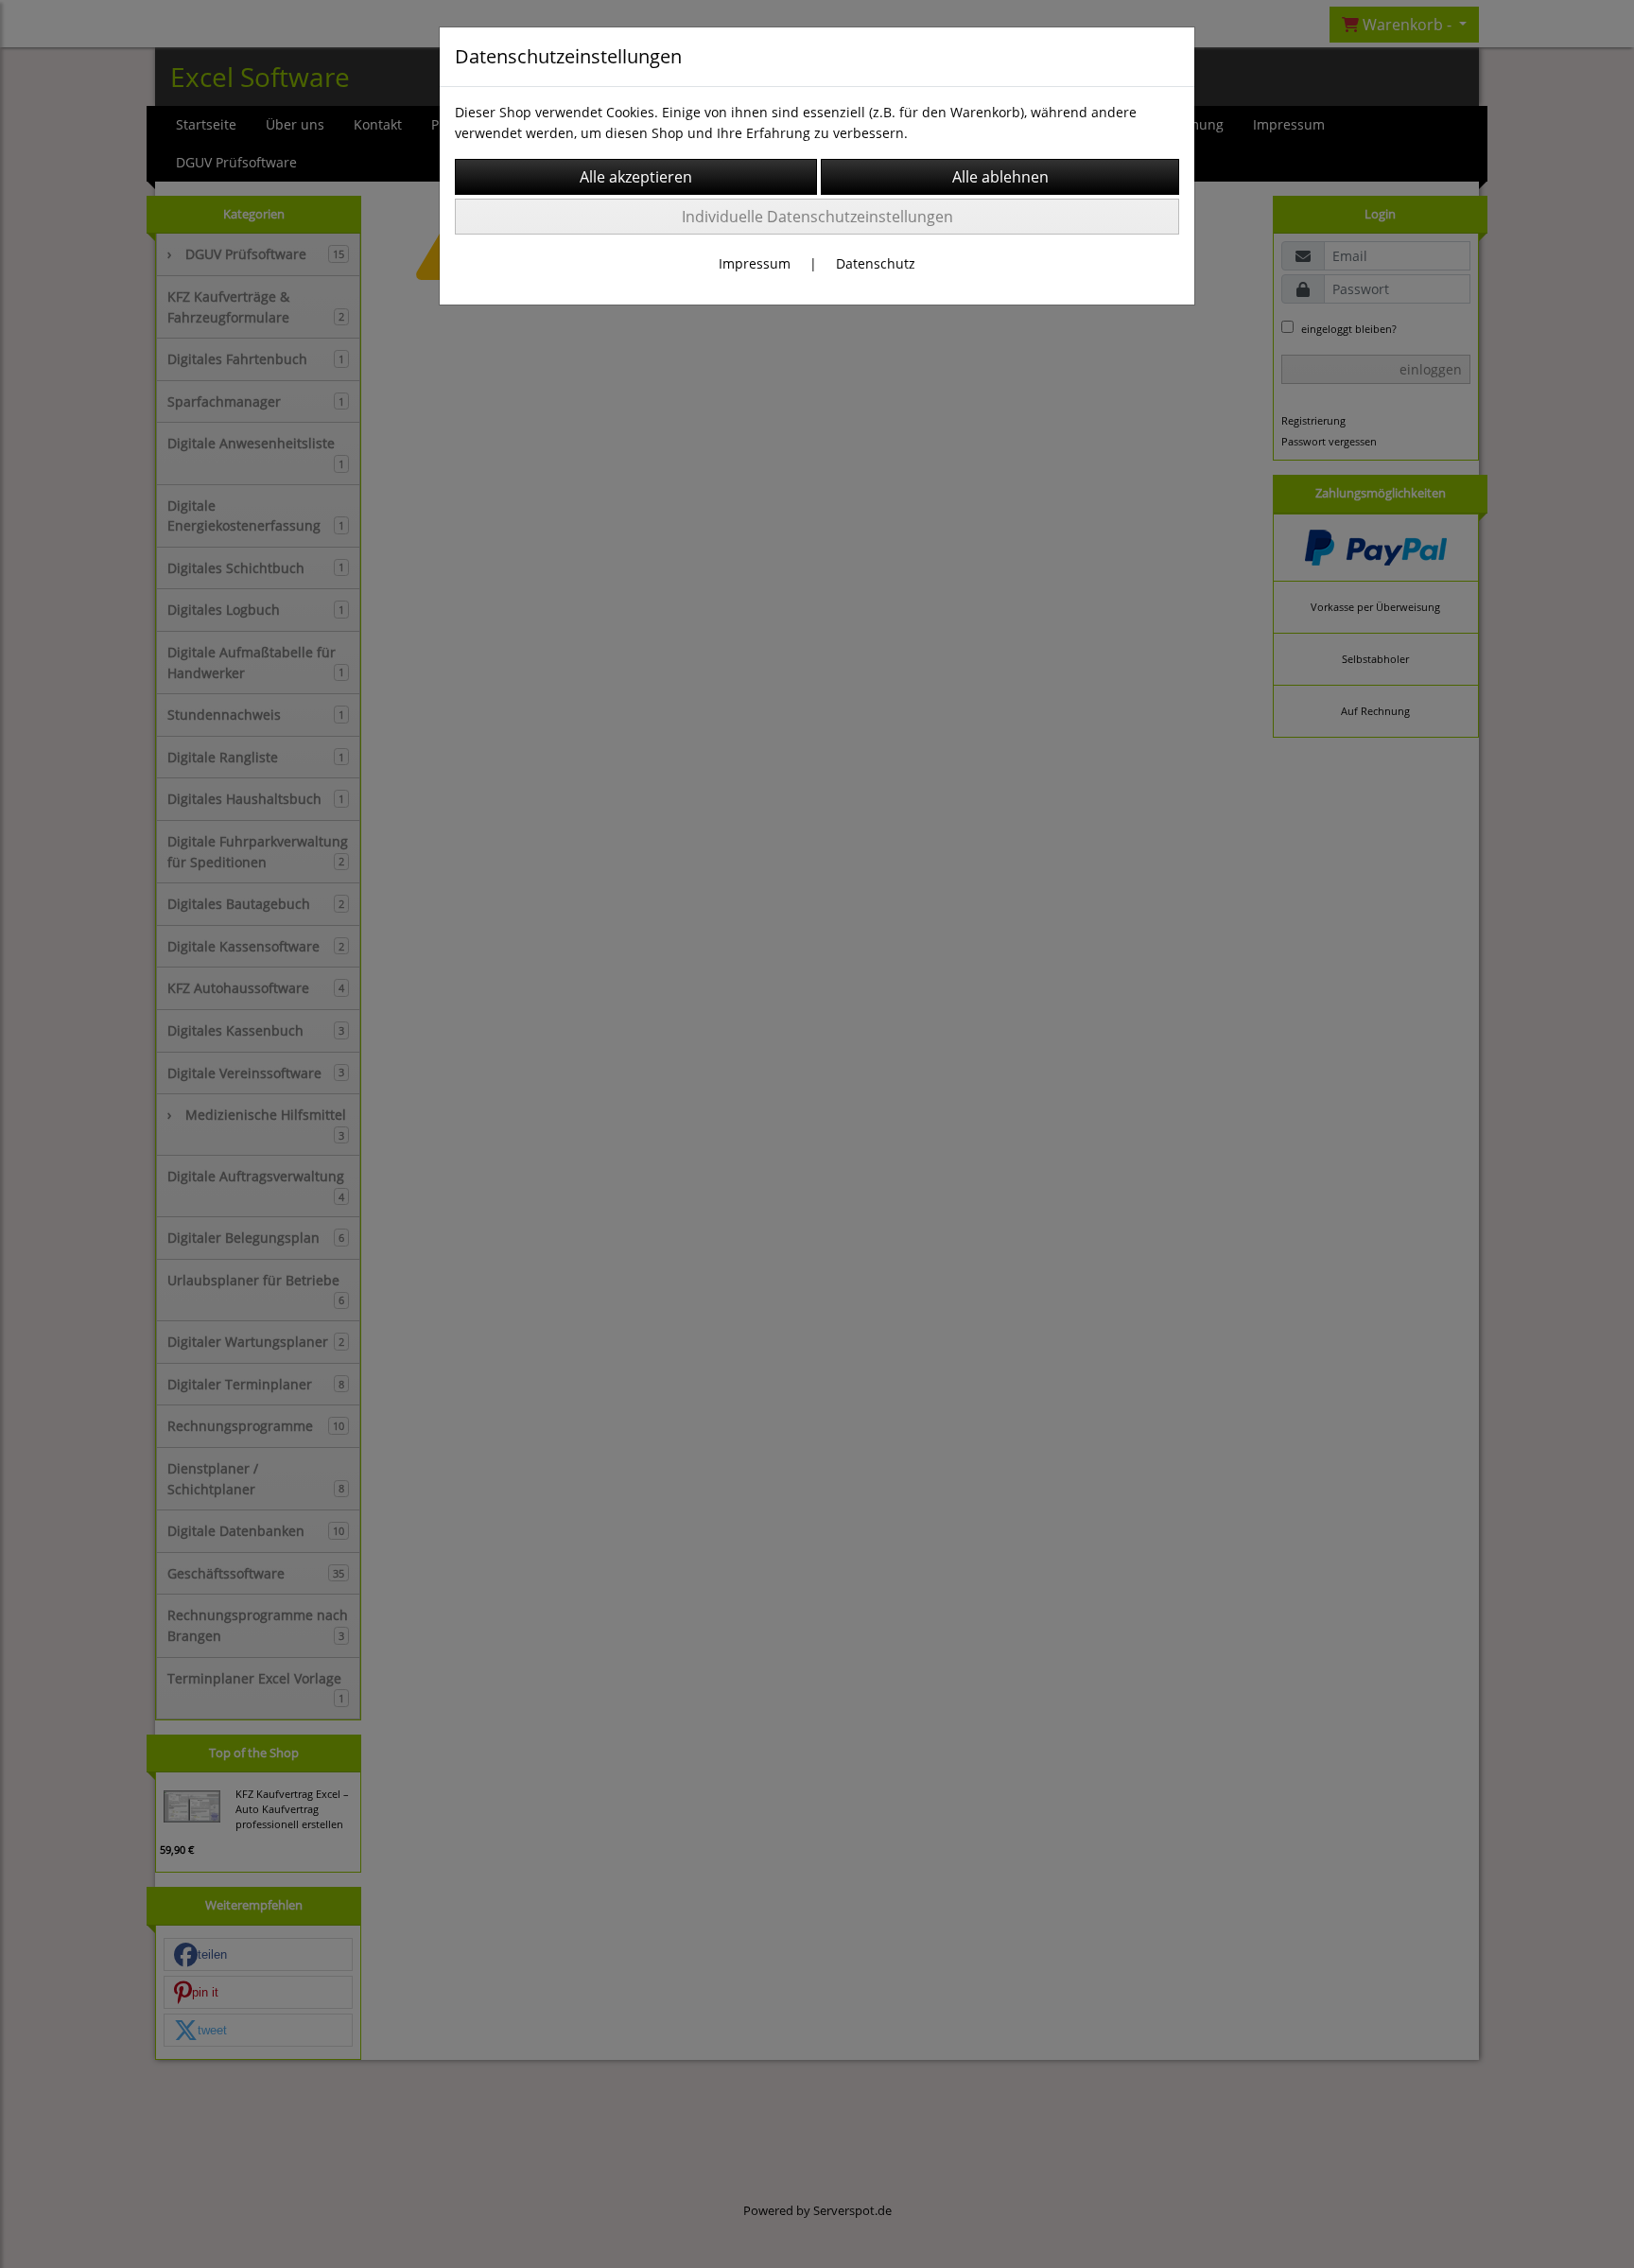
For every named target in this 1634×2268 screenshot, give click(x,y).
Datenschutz (876, 263)
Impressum (755, 263)
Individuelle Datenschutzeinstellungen (817, 217)
